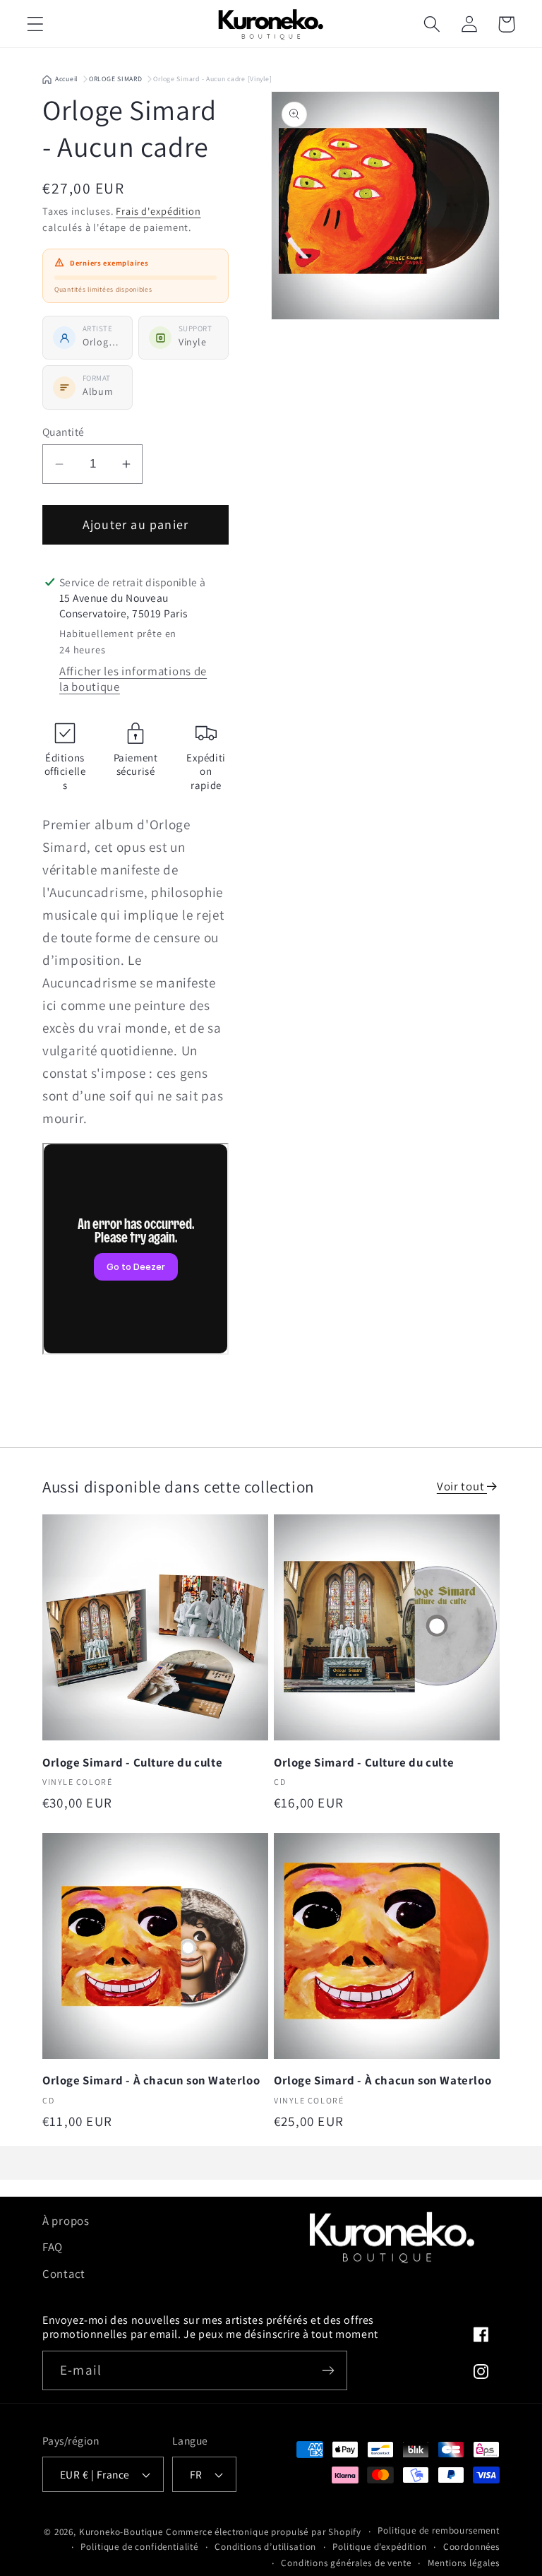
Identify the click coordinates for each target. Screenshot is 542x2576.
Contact (64, 2274)
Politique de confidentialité (139, 2547)
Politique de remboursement (439, 2530)
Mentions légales (464, 2563)
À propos (66, 2221)
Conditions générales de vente (346, 2563)
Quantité (64, 432)
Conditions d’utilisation (265, 2547)
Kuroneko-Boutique (121, 2532)
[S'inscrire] (328, 2370)
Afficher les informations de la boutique (133, 679)
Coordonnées (471, 2547)
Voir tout (462, 1486)
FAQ (53, 2247)
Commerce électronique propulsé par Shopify (264, 2532)
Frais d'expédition (158, 211)
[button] (36, 24)
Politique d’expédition (379, 2547)
